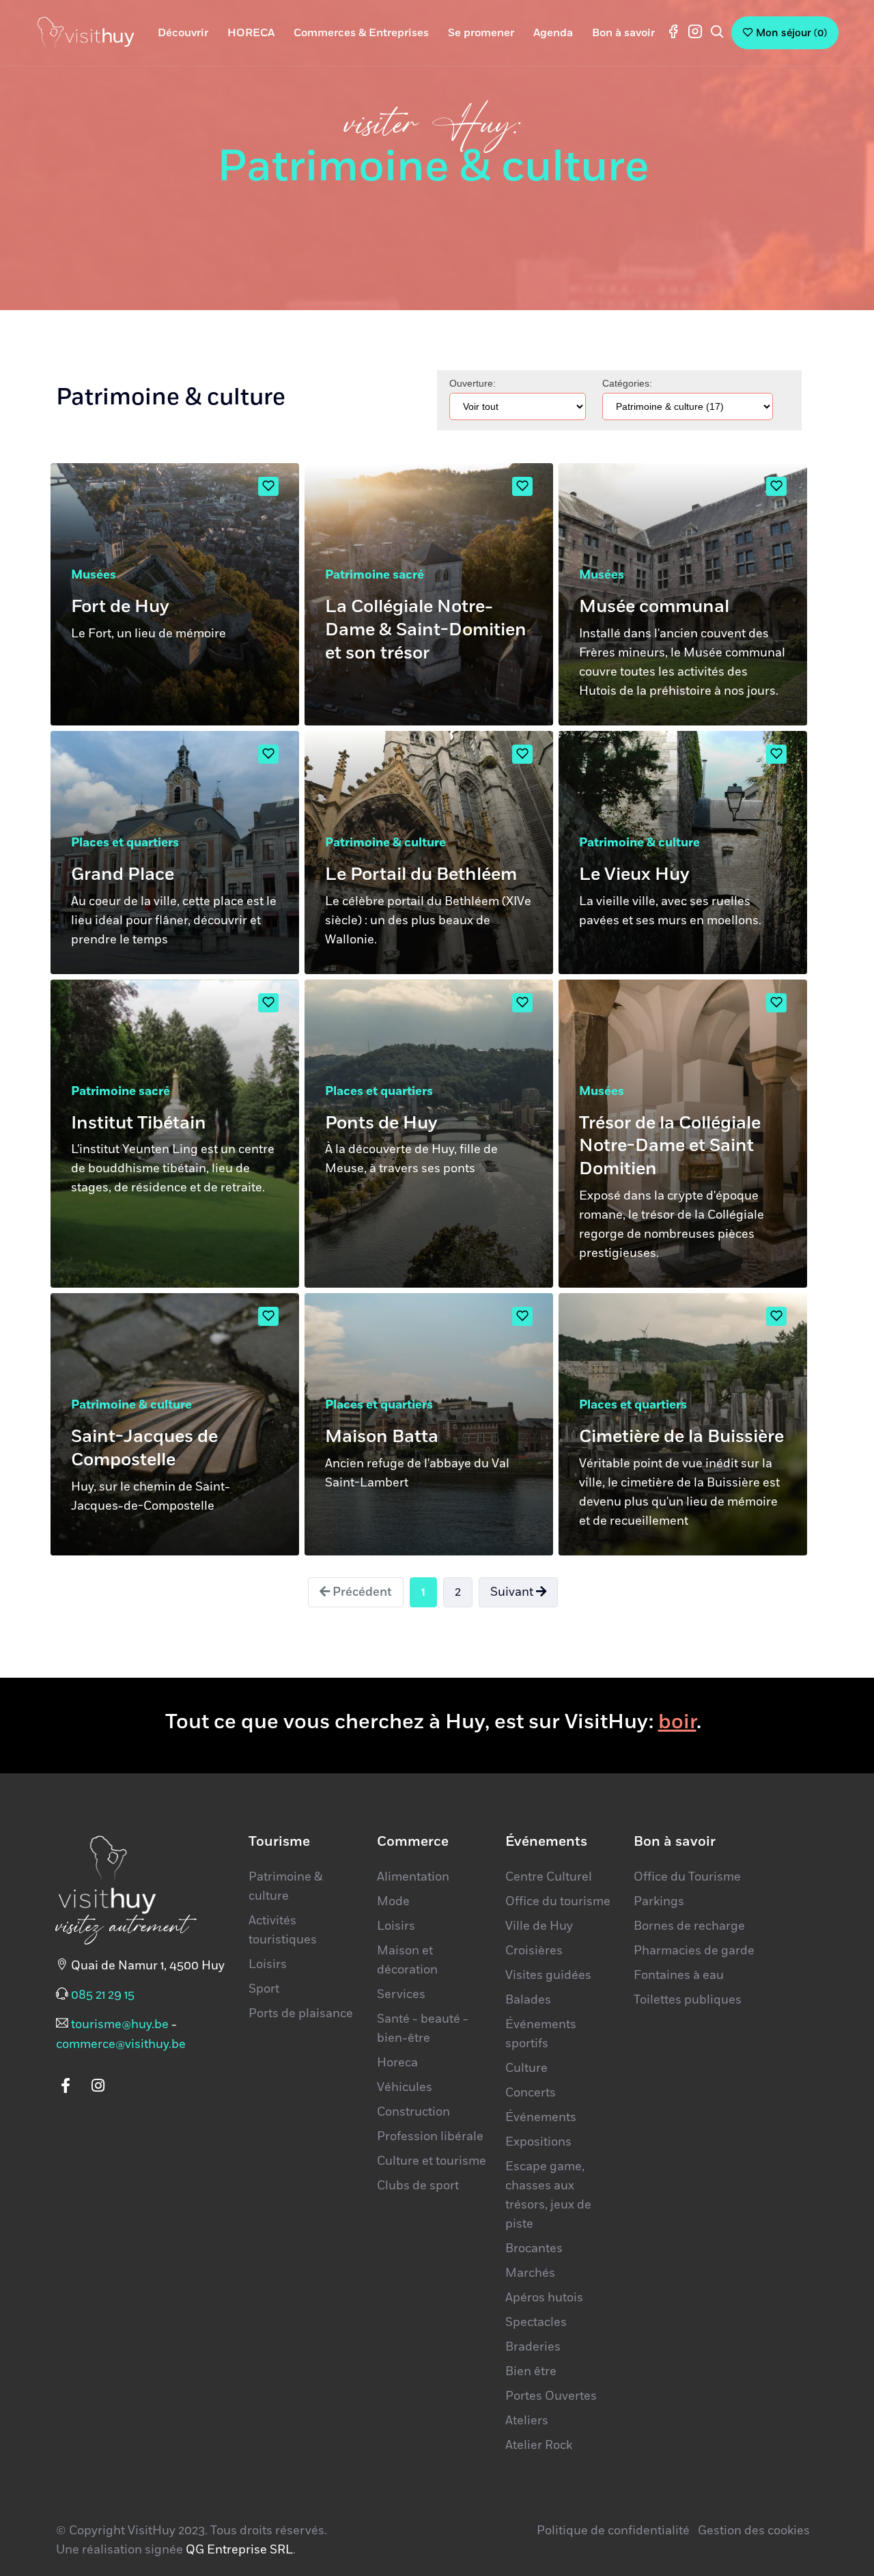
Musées (94, 575)
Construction (413, 2112)
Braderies (533, 2347)
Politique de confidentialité (613, 2531)
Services (401, 1995)
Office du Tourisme (687, 1877)
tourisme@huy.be (120, 2025)
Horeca (397, 2063)
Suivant (513, 1592)
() (791, 33)
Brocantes (534, 2249)
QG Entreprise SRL (239, 2550)
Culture (526, 2068)
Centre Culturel (549, 1877)
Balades (528, 2000)
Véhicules (405, 2088)
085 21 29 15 (103, 1995)
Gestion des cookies (754, 2531)
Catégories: (627, 383)
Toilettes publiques (688, 2000)
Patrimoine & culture (385, 843)
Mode (393, 1902)
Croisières (534, 1951)
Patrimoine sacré (375, 575)
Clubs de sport (418, 2186)
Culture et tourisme (432, 2161)
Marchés (530, 2273)
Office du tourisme (558, 1902)
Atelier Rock (539, 2446)
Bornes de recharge (689, 1926)
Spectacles (536, 2323)
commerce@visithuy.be (121, 2045)
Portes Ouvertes (551, 2396)
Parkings (659, 1902)
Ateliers (527, 2421)
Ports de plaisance (301, 2014)
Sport (264, 1989)
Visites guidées (548, 1976)
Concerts (531, 2093)
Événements (541, 2118)
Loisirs (268, 1965)
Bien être (531, 2372)
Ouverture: (473, 383)
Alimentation (413, 1877)
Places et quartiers (125, 843)
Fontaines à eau (679, 1976)
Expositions (538, 2142)
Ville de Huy (539, 1926)
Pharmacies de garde (694, 1951)
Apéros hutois (544, 2298)
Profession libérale (430, 2137)
